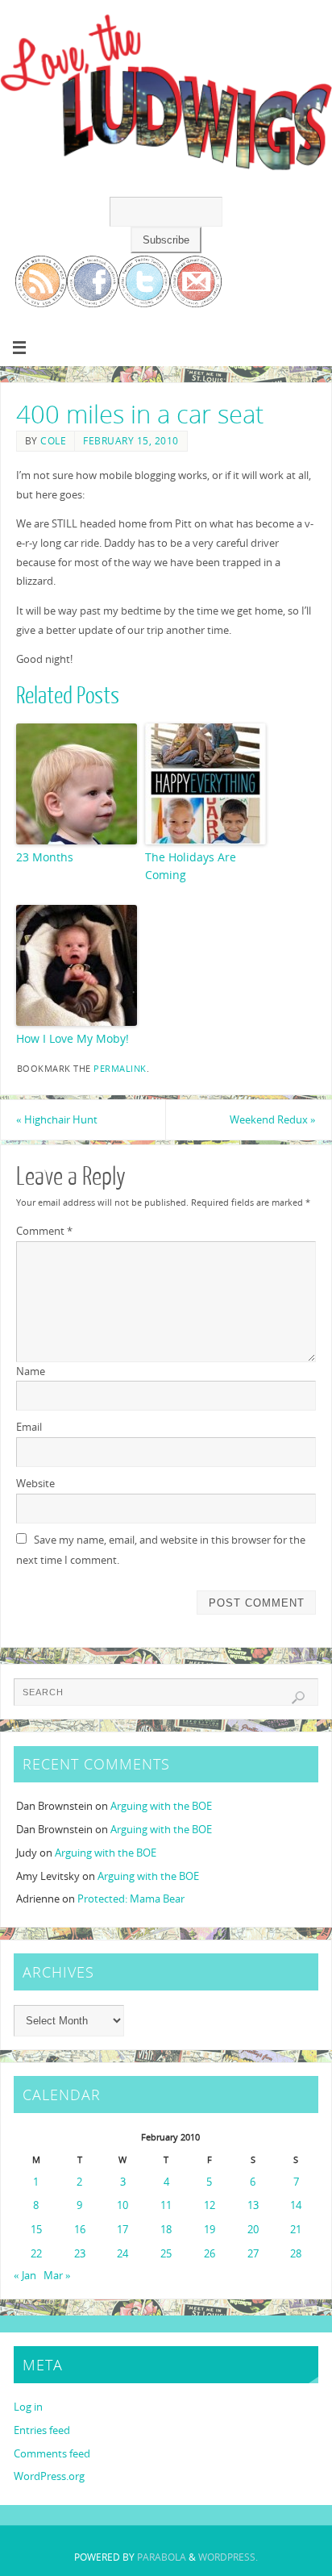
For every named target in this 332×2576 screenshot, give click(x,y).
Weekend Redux (273, 1120)
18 (166, 2230)
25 (166, 2254)
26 (210, 2254)
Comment (44, 1231)
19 (210, 2230)
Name (31, 1371)
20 (253, 2230)
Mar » (57, 2276)
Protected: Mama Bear (131, 1899)
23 (80, 2254)
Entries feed (42, 2430)
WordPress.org (49, 2476)
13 (253, 2205)
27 (253, 2254)
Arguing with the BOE (161, 1806)
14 (296, 2205)
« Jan (25, 2276)
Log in (28, 2407)
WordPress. (228, 2557)
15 (36, 2230)
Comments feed (52, 2454)
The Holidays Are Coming (191, 866)
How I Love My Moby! (73, 1038)
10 (122, 2205)
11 (166, 2205)
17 (122, 2230)
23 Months (45, 857)
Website (35, 1484)
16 (80, 2230)
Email (29, 1427)
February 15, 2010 (131, 441)
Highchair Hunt (57, 1120)
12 (210, 2205)
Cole (53, 441)
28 (296, 2254)
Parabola (162, 2557)
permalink (120, 1069)
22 (36, 2254)
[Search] (298, 1698)
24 (122, 2254)
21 (296, 2230)
